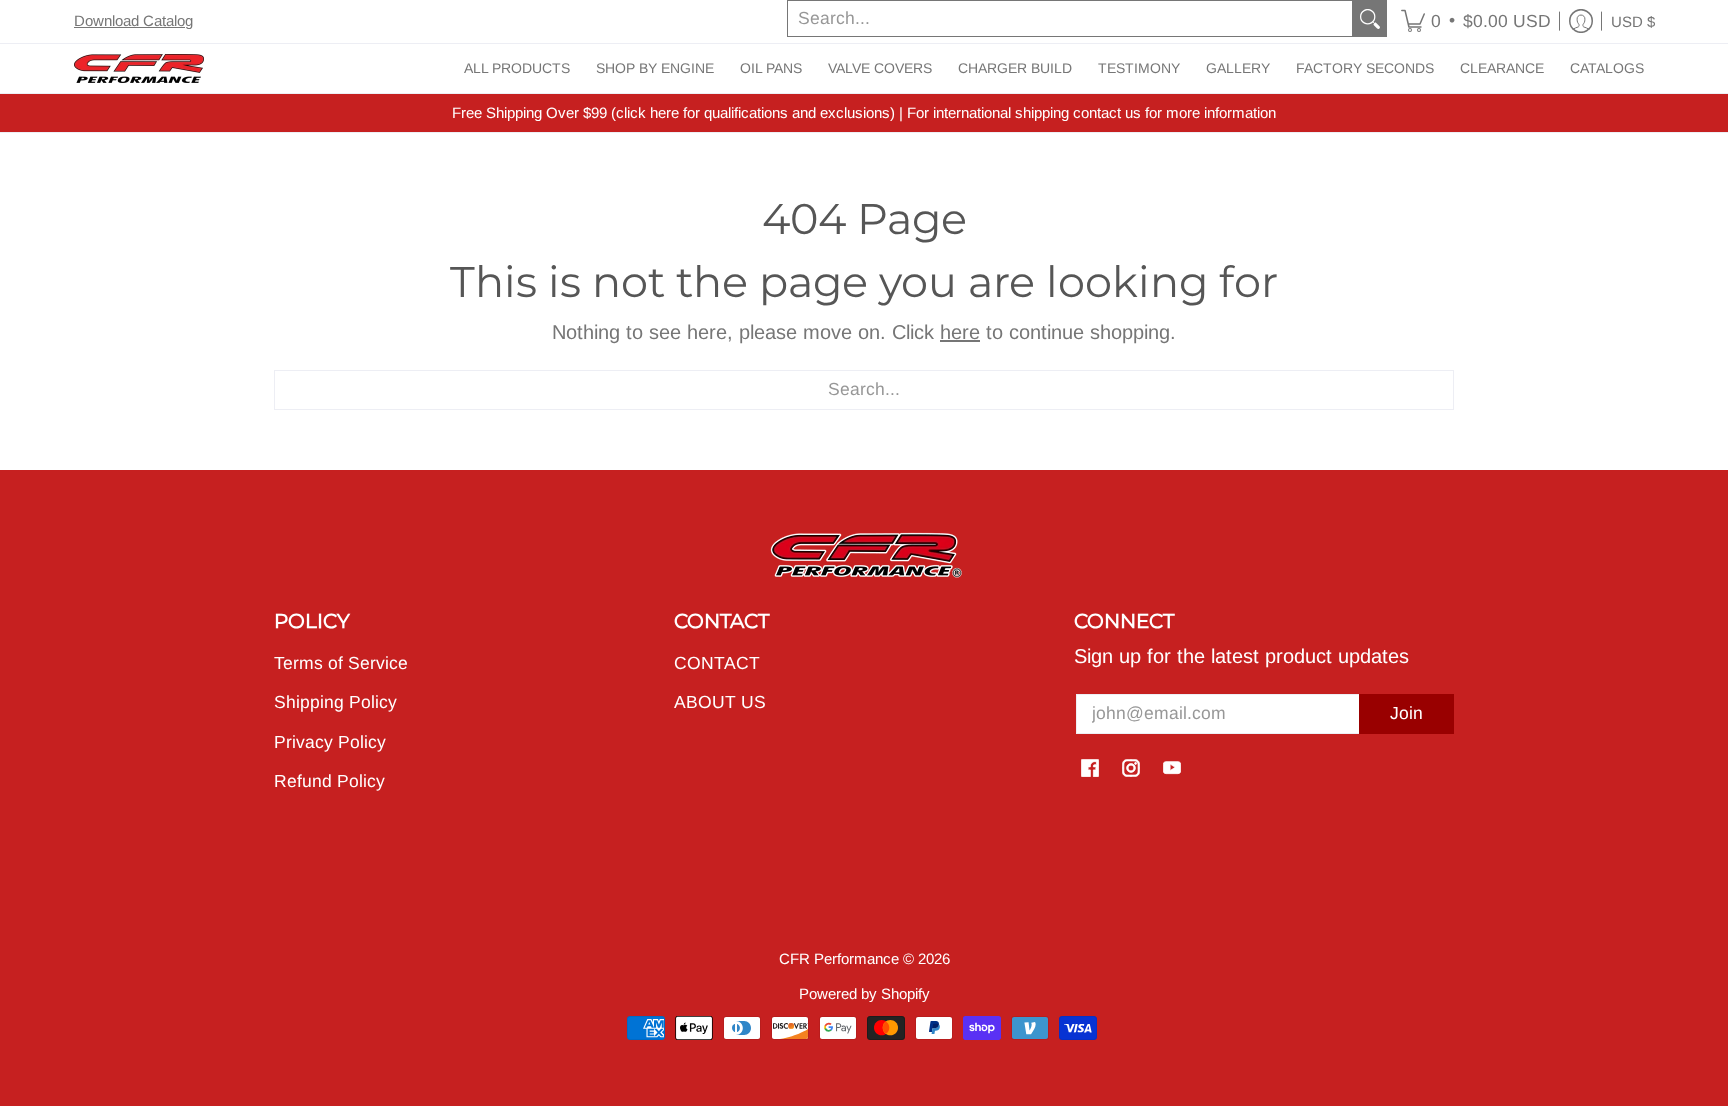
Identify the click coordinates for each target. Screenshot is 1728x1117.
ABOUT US (720, 702)
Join (1406, 713)
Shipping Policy (335, 702)
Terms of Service (341, 663)
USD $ (1633, 21)
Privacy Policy (330, 742)
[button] (1476, 21)
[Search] (1370, 18)
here (960, 332)
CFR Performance (839, 958)
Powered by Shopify (864, 993)
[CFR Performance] (139, 68)
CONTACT (717, 663)
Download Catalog (133, 20)
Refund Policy (329, 781)
